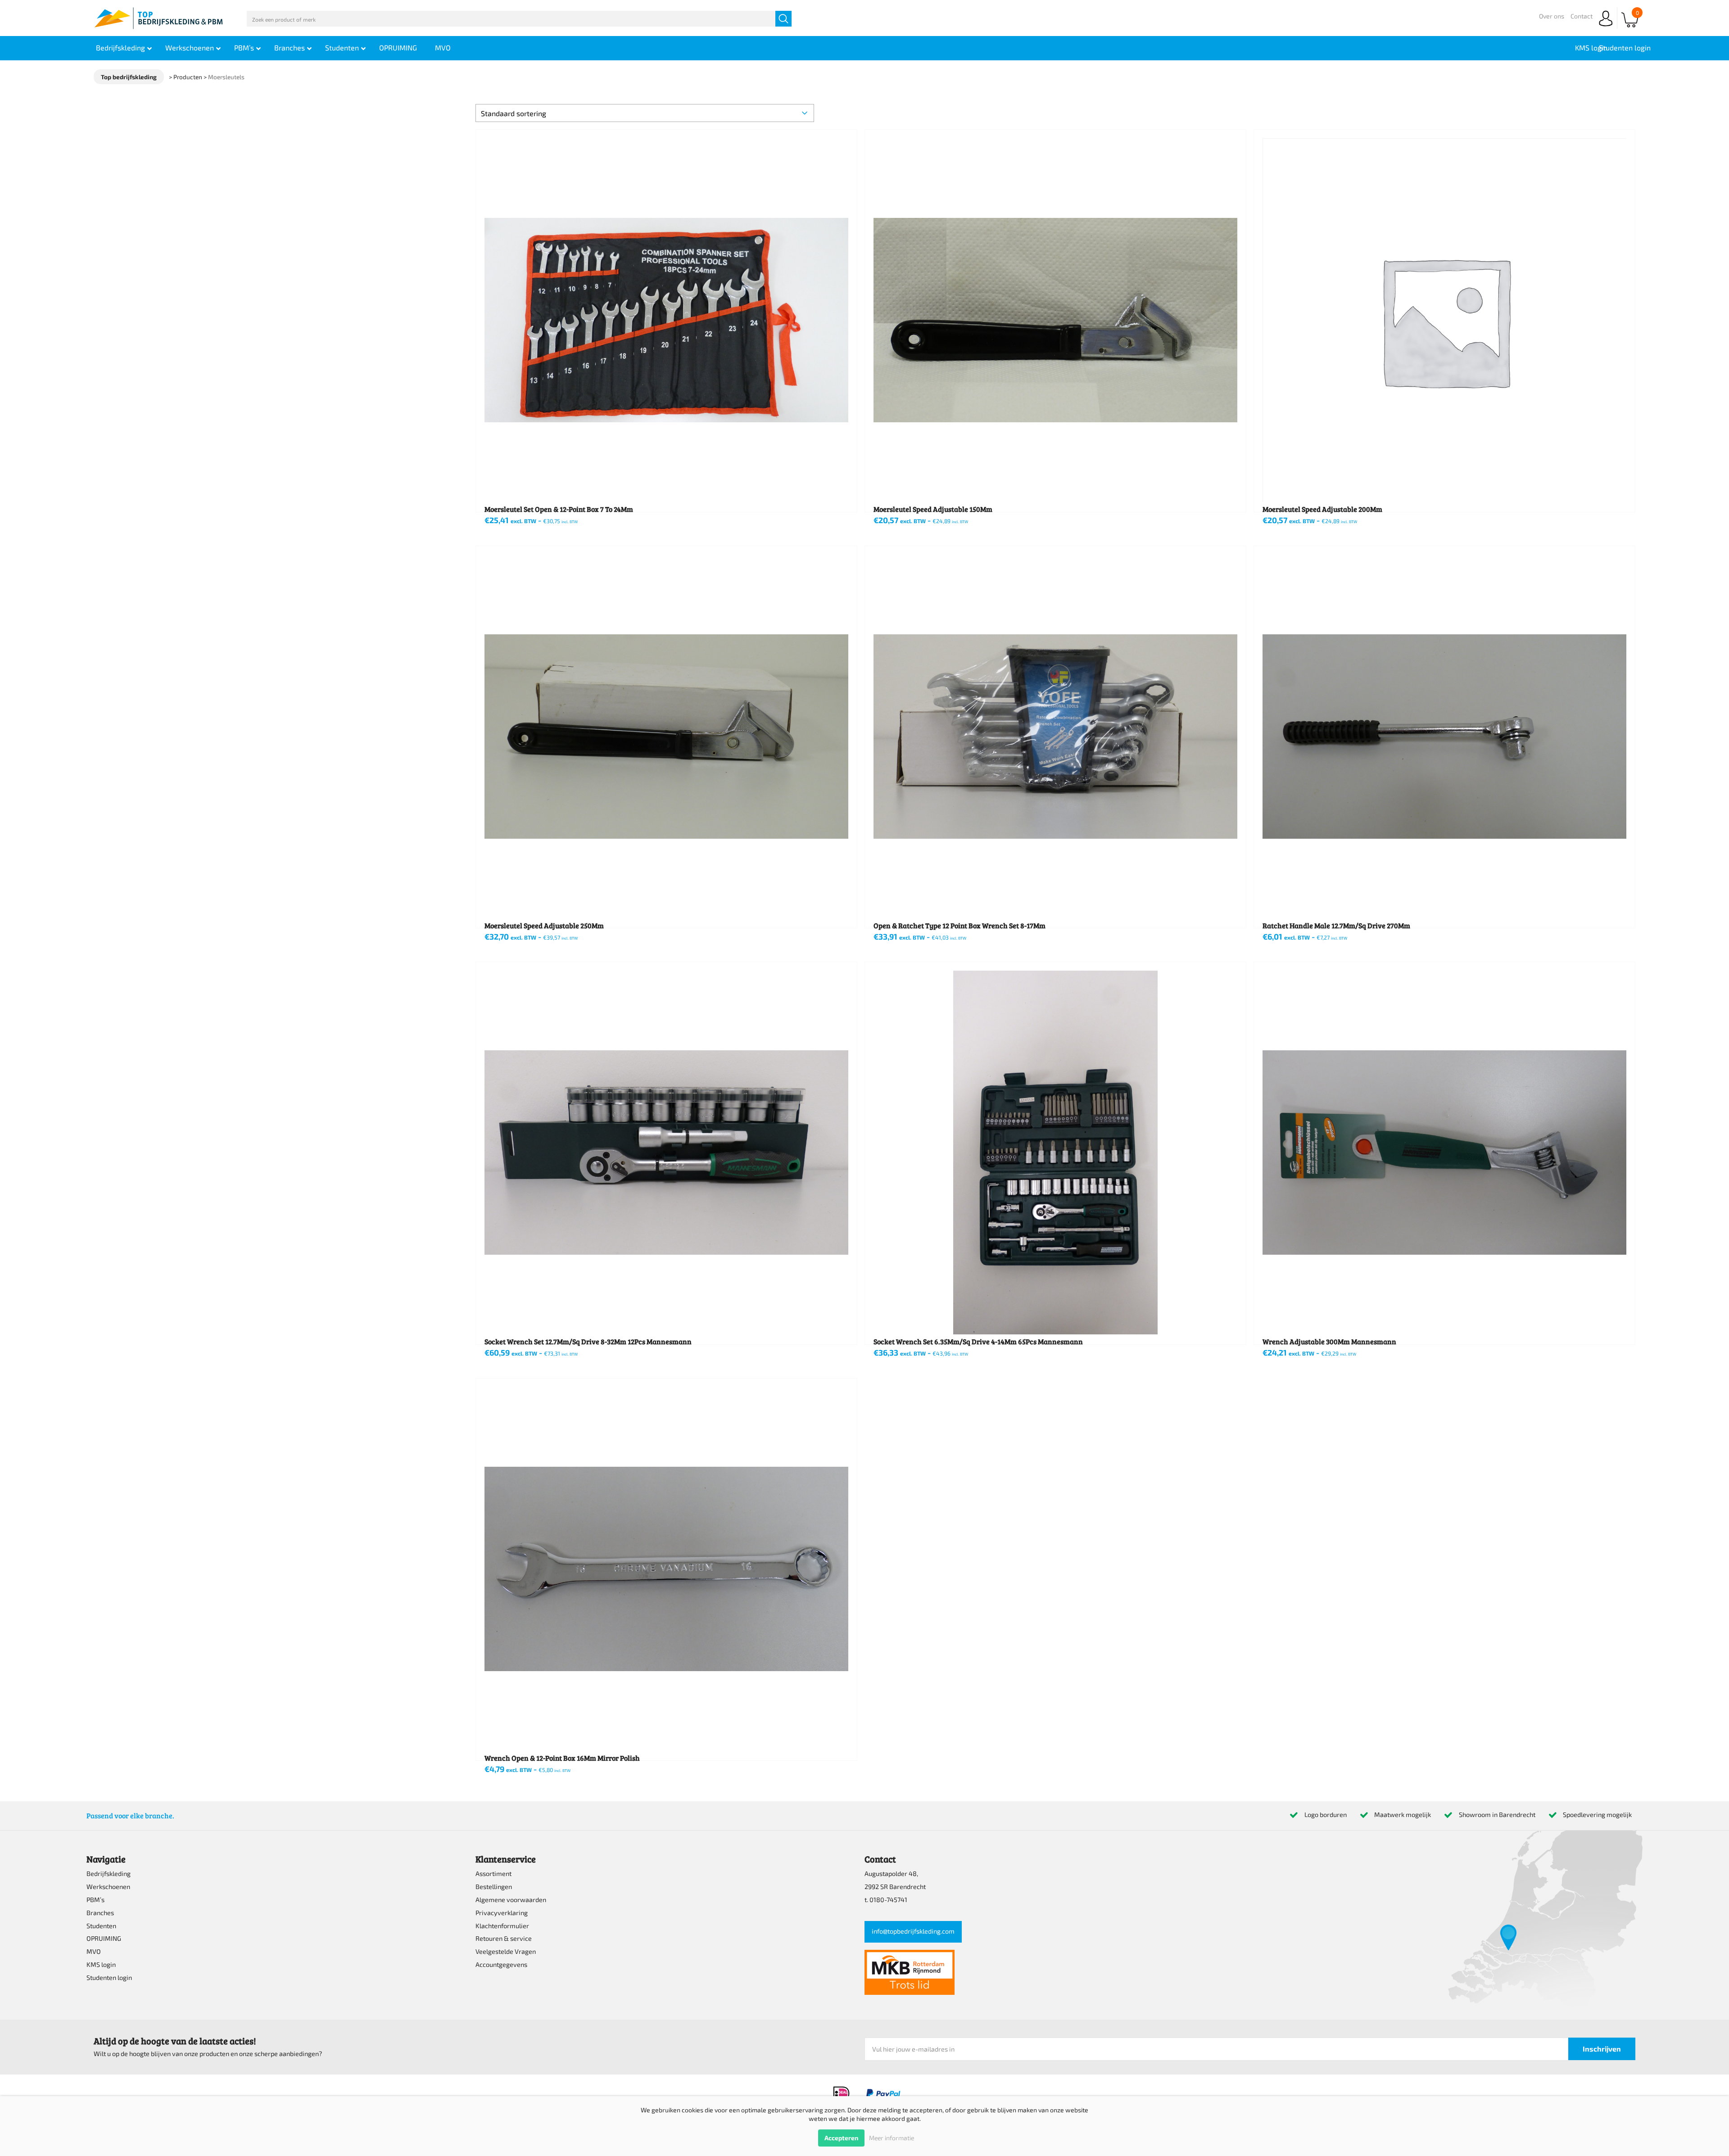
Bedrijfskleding (109, 1874)
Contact (1582, 16)
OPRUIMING (104, 1938)
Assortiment (493, 1874)
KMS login (101, 1964)
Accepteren (841, 2138)
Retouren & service (504, 1938)
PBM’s (95, 1900)
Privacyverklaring (502, 1913)
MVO (94, 1951)
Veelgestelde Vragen (506, 1951)
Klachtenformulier (502, 1926)
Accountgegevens (501, 1964)
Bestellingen (494, 1887)
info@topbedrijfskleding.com (913, 1931)
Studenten (101, 1926)
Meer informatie (892, 2138)
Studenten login (109, 1977)
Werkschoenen (108, 1887)
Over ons (1552, 16)
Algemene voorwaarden (511, 1900)
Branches (100, 1913)
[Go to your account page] (1606, 27)
